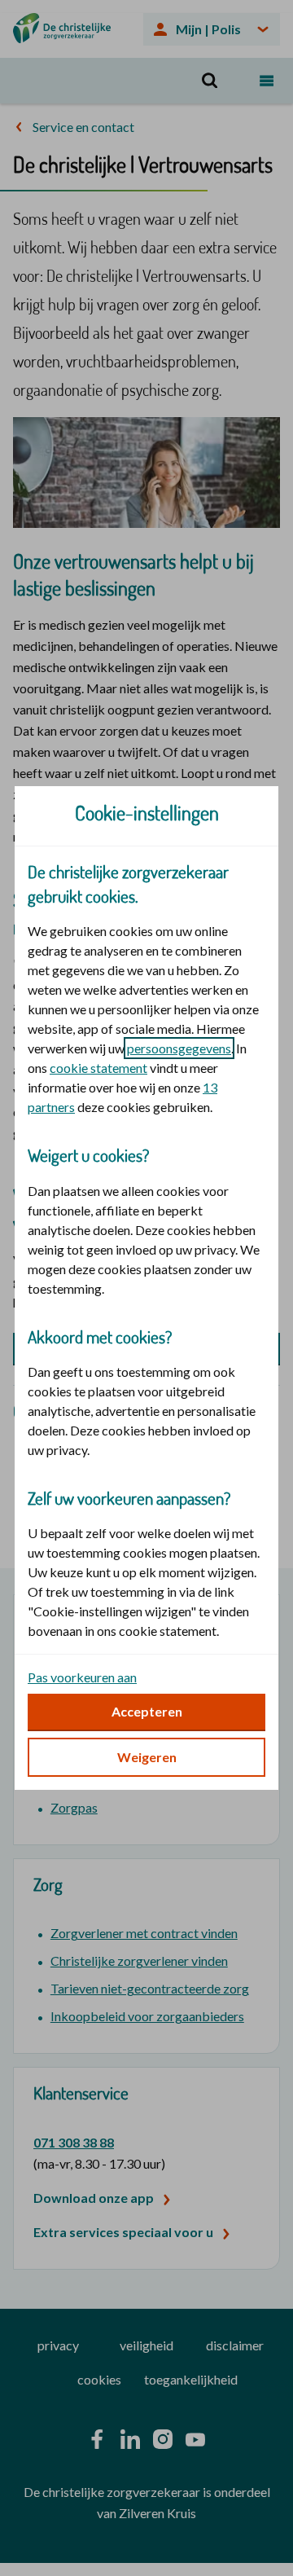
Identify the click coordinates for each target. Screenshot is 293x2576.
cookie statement (98, 1068)
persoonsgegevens (179, 1048)
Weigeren (147, 1757)
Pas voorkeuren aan (82, 1677)
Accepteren (147, 1711)
